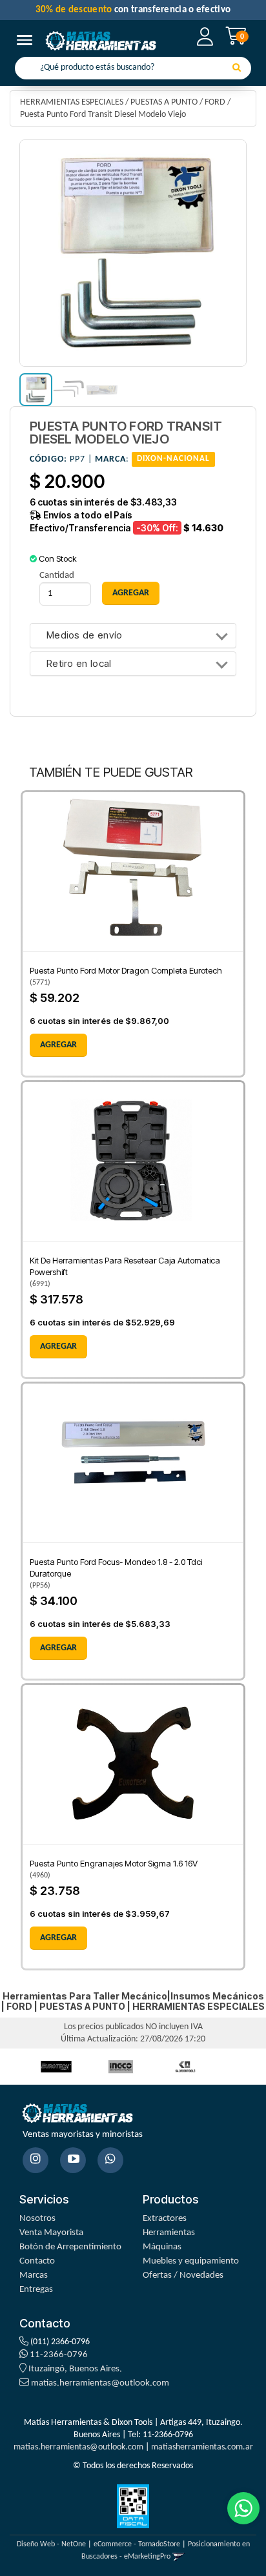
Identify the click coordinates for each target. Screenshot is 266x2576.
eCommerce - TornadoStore (137, 2544)
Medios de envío (85, 636)
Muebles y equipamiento (191, 2261)
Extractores (165, 2219)
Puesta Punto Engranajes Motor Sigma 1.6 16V (114, 1863)
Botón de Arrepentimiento (70, 2247)
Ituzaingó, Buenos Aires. (74, 2369)
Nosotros (37, 2219)
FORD (215, 102)
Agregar (58, 1045)
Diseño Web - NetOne (51, 2544)
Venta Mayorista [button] (51, 2233)
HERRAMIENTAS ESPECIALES (72, 102)
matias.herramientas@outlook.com (100, 2383)
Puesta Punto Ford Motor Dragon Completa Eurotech (126, 970)
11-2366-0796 (58, 2355)
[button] (179, 2557)
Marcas (34, 2275)
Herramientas (169, 2233)
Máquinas (162, 2247)
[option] (56, 2066)
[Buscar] (237, 68)
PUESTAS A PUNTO (164, 102)
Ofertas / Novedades (183, 2275)
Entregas (36, 2290)
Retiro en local (79, 664)
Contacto (37, 2261)
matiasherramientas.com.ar (202, 2447)
